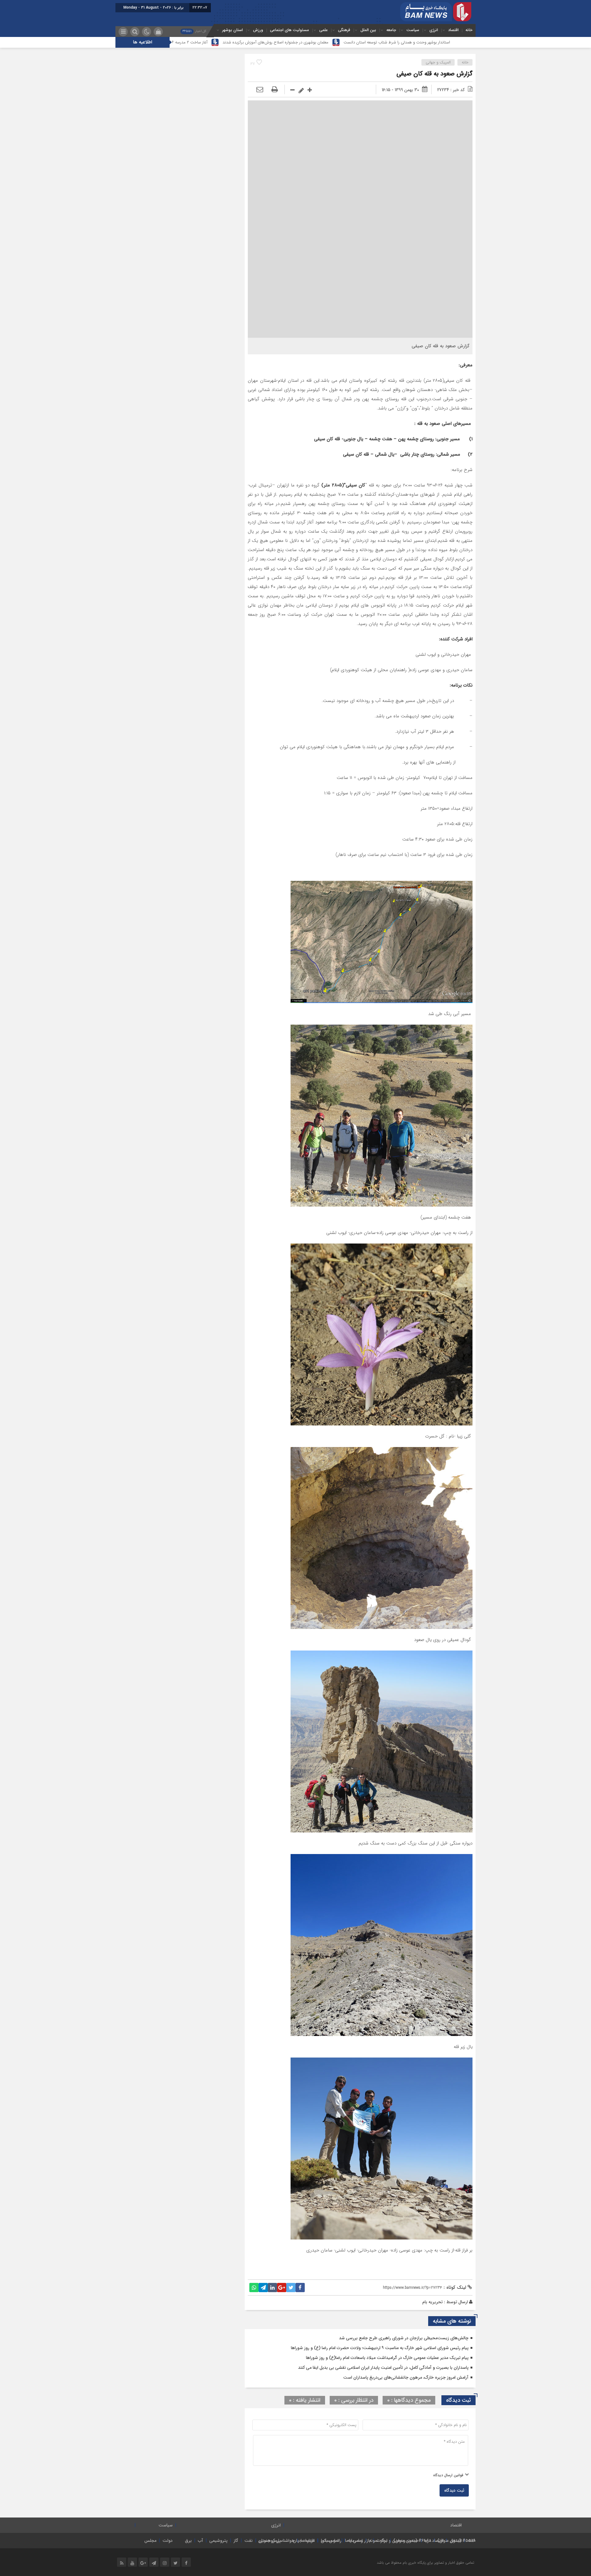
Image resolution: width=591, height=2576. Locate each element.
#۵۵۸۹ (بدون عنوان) (456, 2541)
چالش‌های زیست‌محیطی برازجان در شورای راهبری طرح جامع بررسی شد (404, 2338)
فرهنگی (344, 30)
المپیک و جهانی (438, 62)
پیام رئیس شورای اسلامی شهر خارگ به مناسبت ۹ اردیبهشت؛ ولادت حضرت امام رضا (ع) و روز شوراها (380, 2348)
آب (201, 2541)
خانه (469, 30)
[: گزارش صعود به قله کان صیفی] (260, 90)
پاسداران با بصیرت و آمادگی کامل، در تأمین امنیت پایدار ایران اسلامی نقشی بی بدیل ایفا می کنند (383, 2368)
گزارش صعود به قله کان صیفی (434, 74)
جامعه (391, 30)
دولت (168, 2541)
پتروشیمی (218, 2541)
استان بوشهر (233, 30)
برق (188, 2541)
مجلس (150, 2541)
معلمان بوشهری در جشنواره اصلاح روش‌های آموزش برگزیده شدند (414, 42)
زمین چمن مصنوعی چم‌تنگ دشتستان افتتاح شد (216, 42)
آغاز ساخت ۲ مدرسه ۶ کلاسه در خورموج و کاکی (308, 42)
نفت (249, 2541)
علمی (324, 30)
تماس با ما (354, 2541)
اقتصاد (453, 30)
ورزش (258, 30)
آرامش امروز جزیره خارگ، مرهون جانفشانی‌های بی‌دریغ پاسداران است (406, 2377)
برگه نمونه (378, 2541)
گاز (236, 2541)
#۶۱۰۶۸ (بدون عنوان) (412, 2541)
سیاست (413, 30)
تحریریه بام (432, 2302)
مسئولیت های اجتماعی (289, 30)
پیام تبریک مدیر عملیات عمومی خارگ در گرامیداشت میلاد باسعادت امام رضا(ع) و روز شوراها (387, 2358)
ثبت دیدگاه (454, 2490)
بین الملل (368, 30)
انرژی (434, 30)
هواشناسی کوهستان (276, 2541)
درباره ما (308, 2541)
